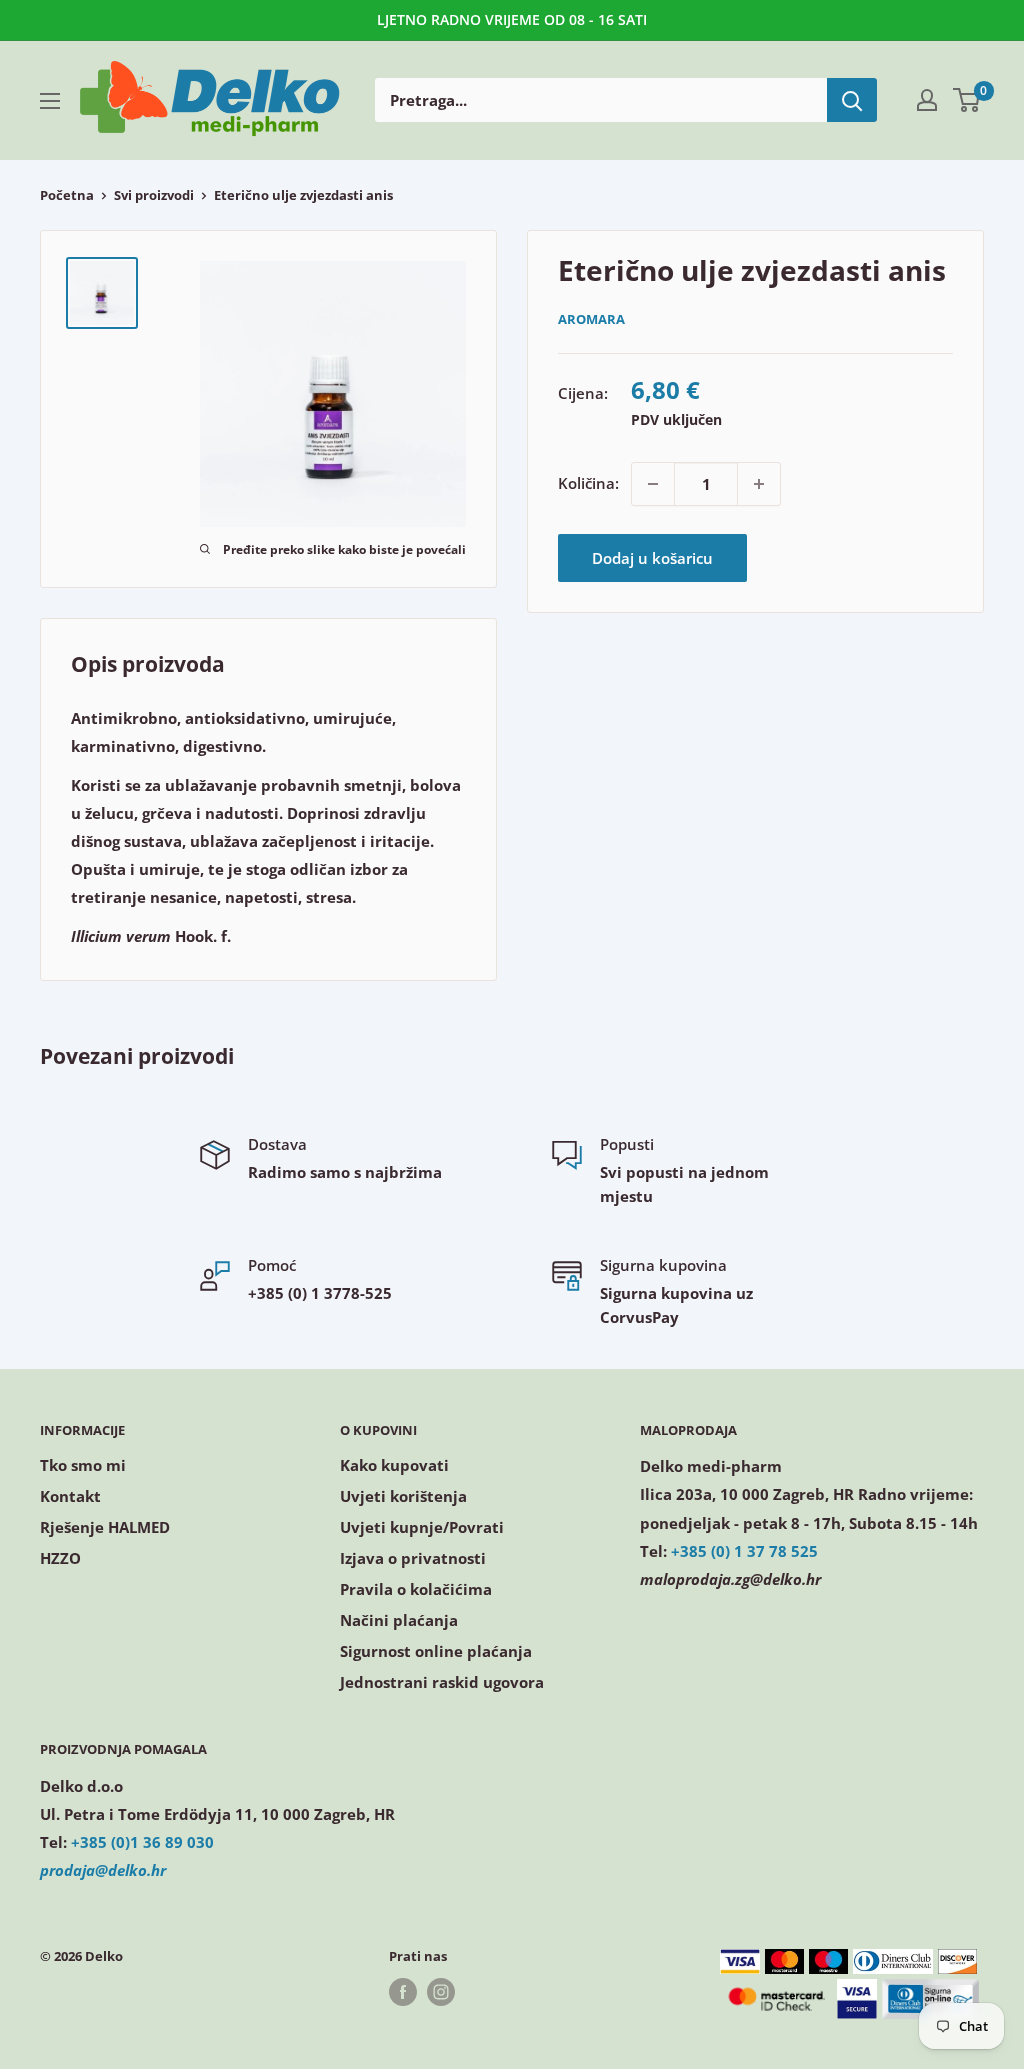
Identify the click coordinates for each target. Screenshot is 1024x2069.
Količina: (588, 483)
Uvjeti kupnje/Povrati (422, 1527)
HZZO (60, 1558)
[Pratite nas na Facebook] (403, 1992)
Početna (67, 195)
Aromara (591, 319)
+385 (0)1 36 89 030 (142, 1842)
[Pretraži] (852, 100)
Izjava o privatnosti (413, 1558)
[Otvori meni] (50, 101)
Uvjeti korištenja (403, 1496)
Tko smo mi (83, 1465)
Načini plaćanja (399, 1620)
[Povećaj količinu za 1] (759, 484)
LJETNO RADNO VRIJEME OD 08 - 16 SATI (512, 19)
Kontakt (70, 1496)
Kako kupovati (394, 1465)
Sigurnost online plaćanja (436, 1651)
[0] (967, 100)
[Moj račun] (927, 100)
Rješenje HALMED (105, 1527)
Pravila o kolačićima (416, 1589)
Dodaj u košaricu (652, 558)
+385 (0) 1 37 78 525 (744, 1551)
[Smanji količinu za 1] (653, 484)
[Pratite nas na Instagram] (441, 1992)
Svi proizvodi (154, 195)
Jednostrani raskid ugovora (442, 1682)
